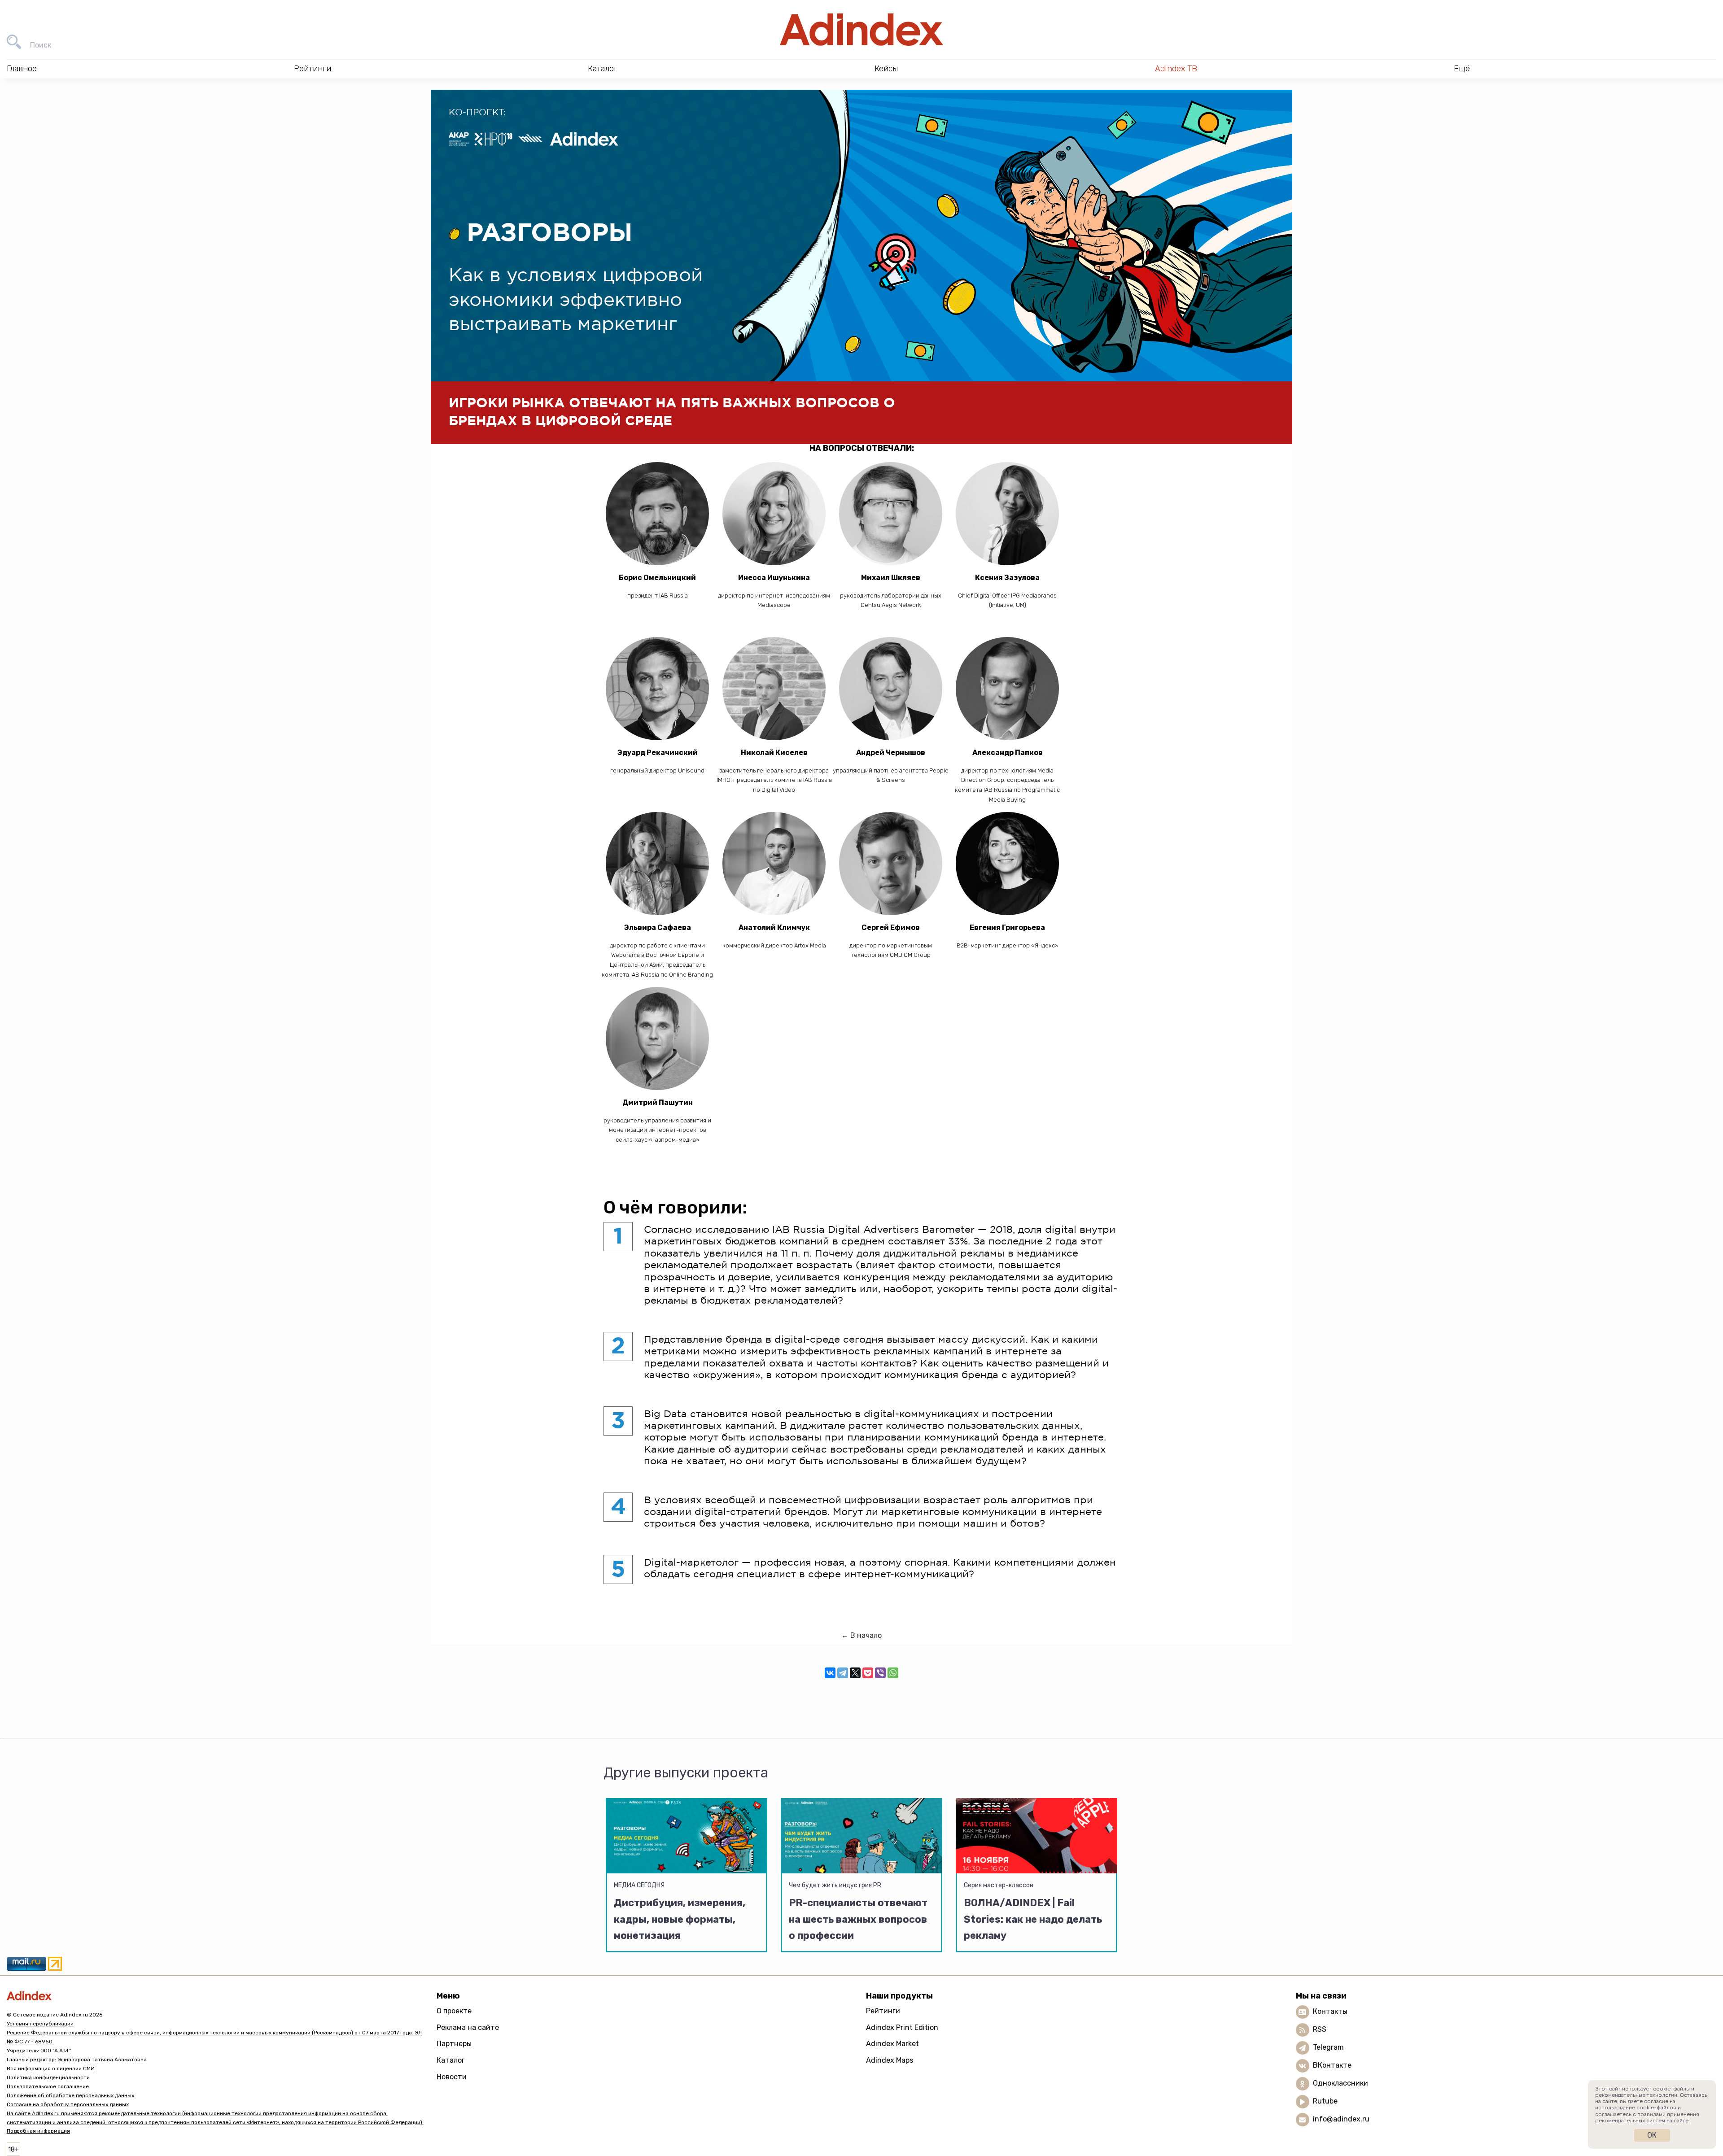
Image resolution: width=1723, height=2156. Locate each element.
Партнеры (454, 2044)
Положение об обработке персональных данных (70, 2095)
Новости (452, 2077)
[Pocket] (868, 1673)
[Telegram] (843, 1673)
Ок (1652, 2135)
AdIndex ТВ (1176, 69)
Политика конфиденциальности (48, 2077)
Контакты (1330, 2011)
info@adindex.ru (1341, 2119)
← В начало (861, 1635)
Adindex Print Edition (902, 2027)
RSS (1320, 2029)
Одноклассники (1340, 2083)
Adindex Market (892, 2044)
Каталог (451, 2060)
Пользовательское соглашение (48, 2086)
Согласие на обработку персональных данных (68, 2104)
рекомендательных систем (1630, 2121)
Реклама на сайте (468, 2027)
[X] (855, 1673)
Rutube (1325, 2101)
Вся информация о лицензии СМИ (51, 2069)
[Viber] (880, 1673)
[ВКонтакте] (830, 1673)
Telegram (1328, 2047)
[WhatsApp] (893, 1673)
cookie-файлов (1656, 2108)
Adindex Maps (890, 2060)
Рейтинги (883, 2011)
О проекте (454, 2011)
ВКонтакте (1332, 2065)
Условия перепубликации (40, 2024)
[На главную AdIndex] (861, 30)
